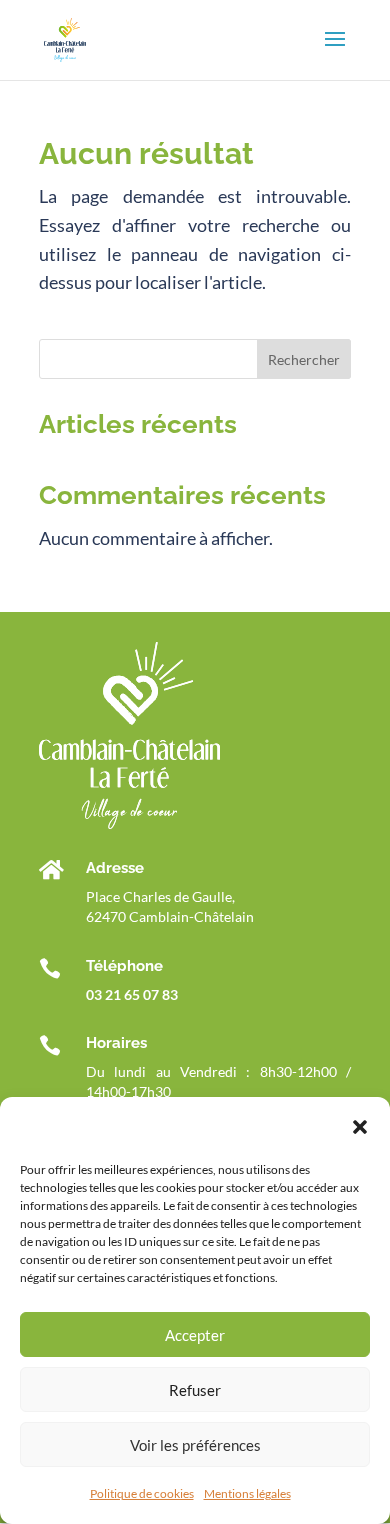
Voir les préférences (195, 1445)
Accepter (195, 1335)
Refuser (195, 1390)
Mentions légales (247, 1493)
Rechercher (304, 359)
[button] (360, 1127)
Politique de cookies (142, 1493)
